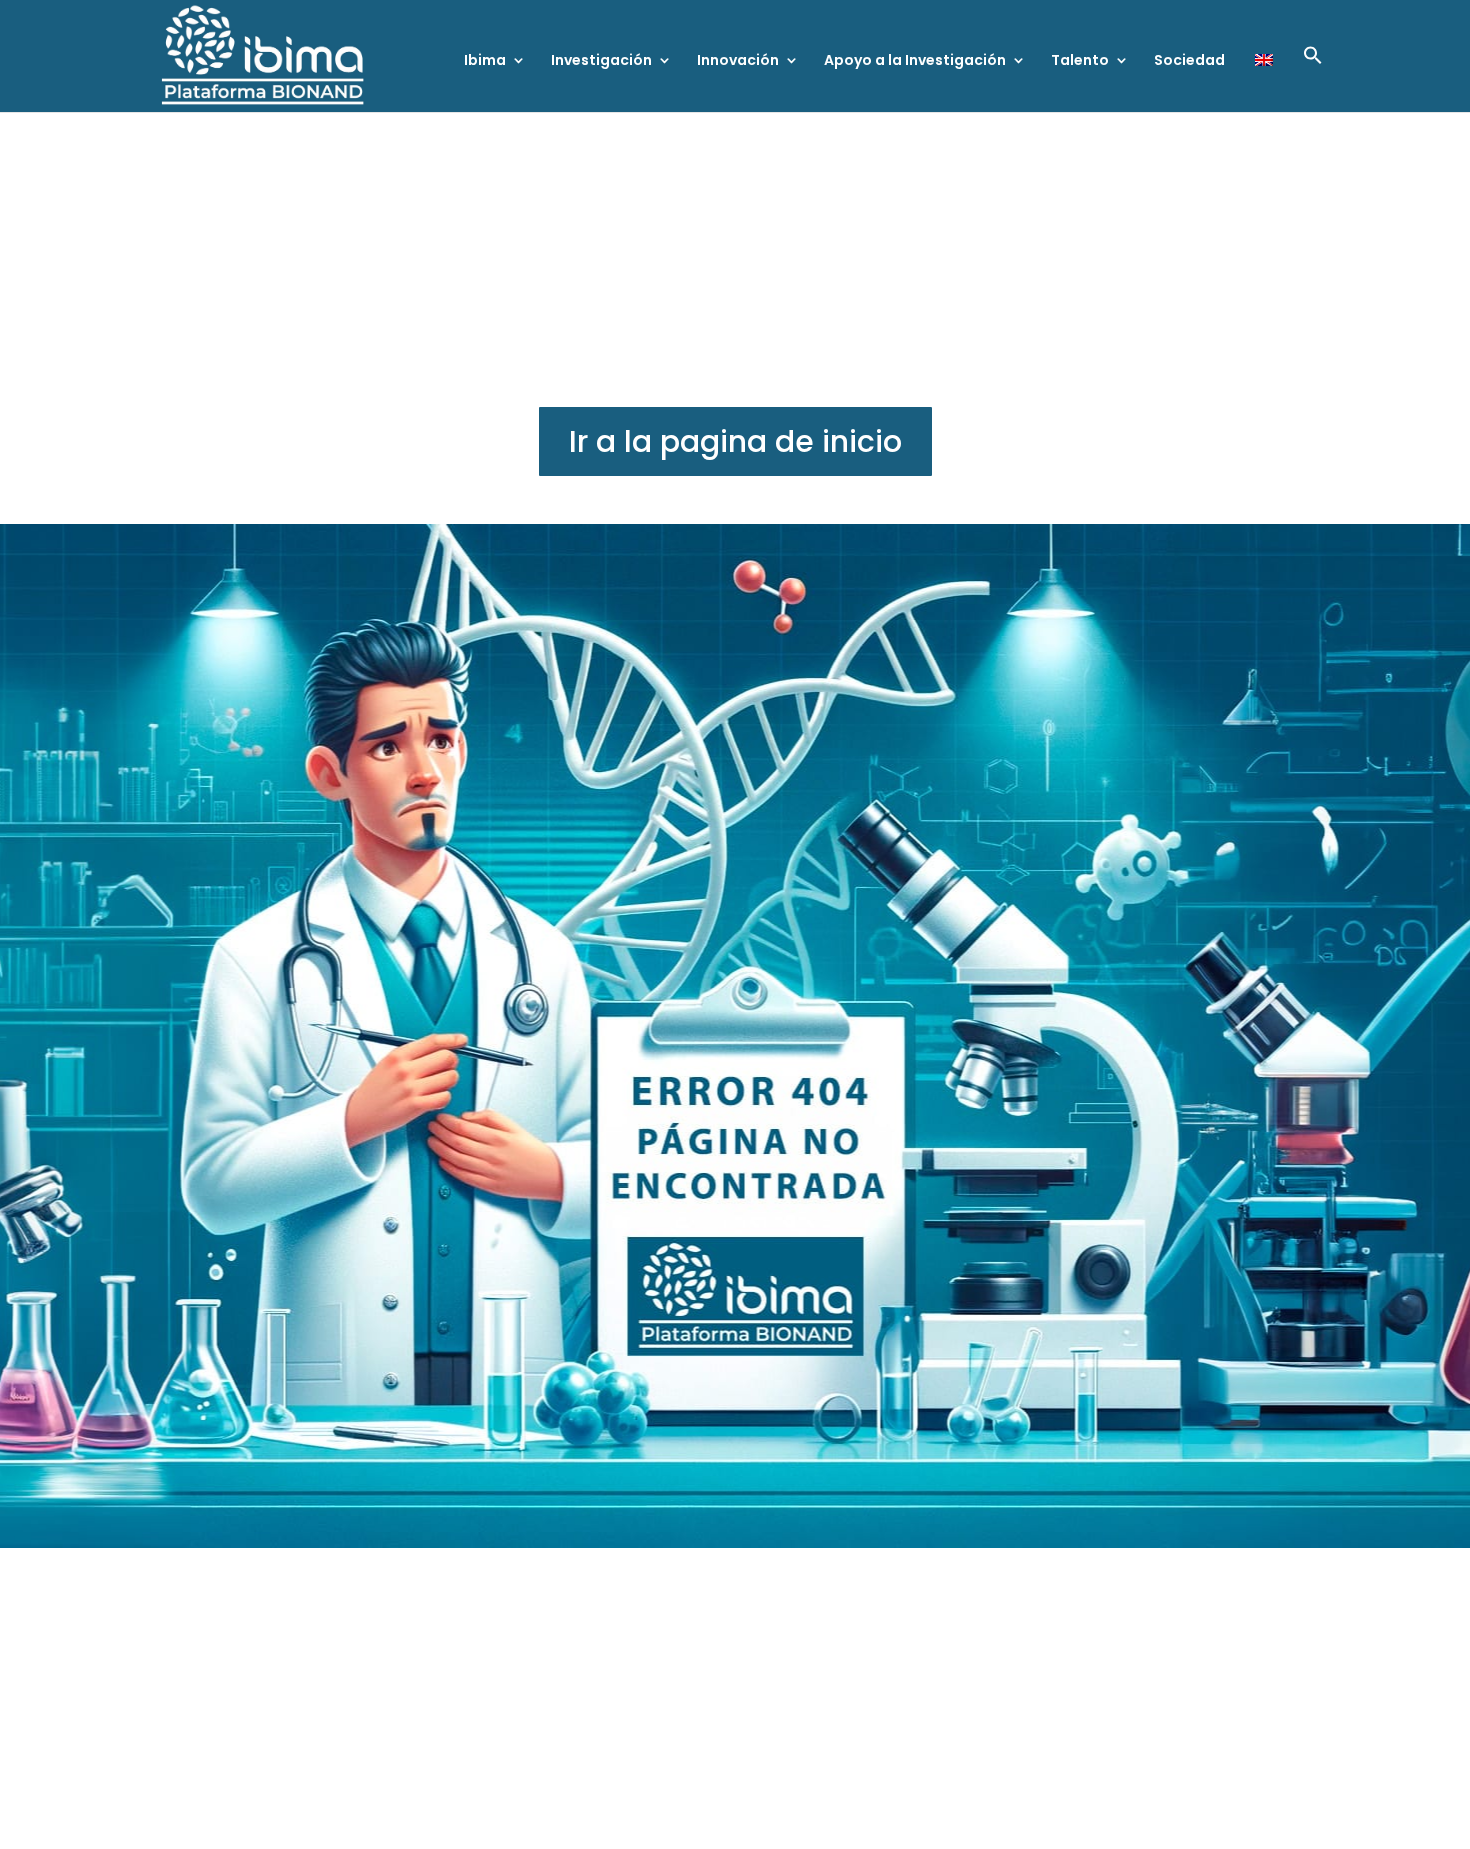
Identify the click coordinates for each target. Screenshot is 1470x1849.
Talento (1080, 61)
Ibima (485, 61)
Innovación (738, 61)
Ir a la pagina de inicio (735, 441)
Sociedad (1189, 61)
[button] (1313, 78)
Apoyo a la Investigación (915, 61)
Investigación (601, 61)
